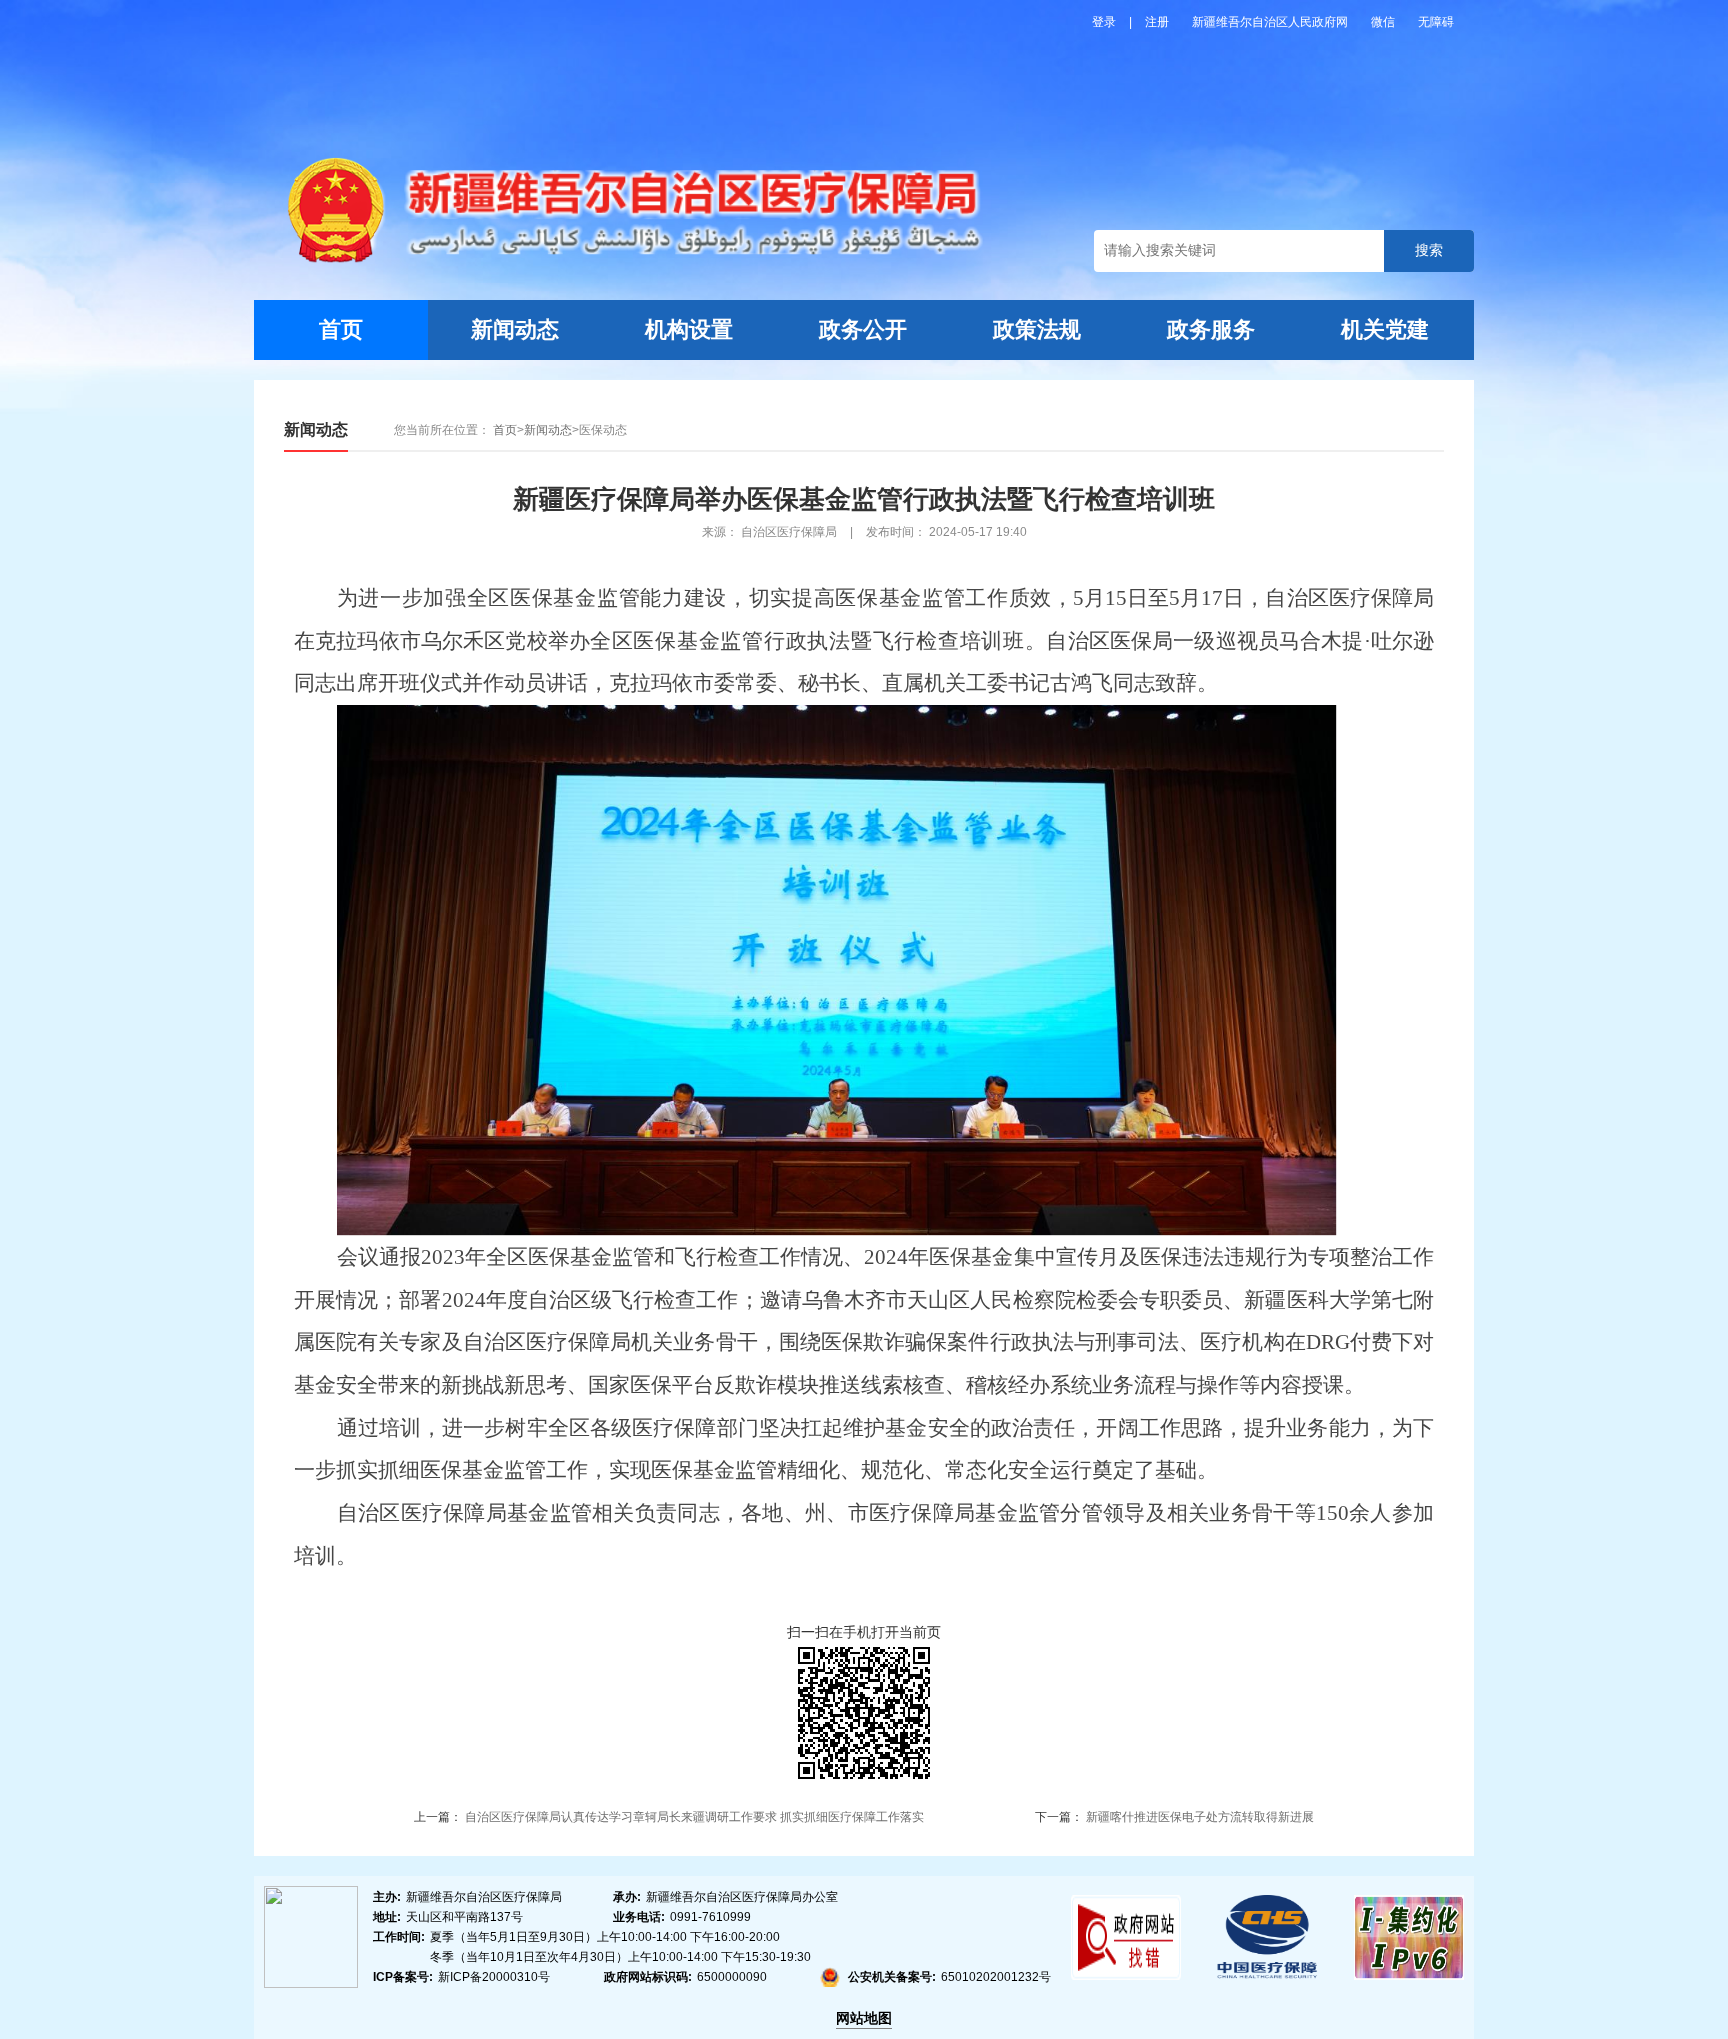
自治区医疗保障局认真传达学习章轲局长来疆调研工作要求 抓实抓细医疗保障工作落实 (694, 1817)
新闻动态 (515, 329)
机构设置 (689, 329)
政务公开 (863, 329)
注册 (1158, 22)
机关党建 (1385, 329)
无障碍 (1436, 22)
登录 (1105, 22)
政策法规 (1037, 329)
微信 (1384, 22)
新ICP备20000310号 (494, 1977)
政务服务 (1211, 329)
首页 (341, 329)
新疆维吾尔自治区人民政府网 (1271, 22)
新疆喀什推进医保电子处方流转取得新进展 (1200, 1817)
